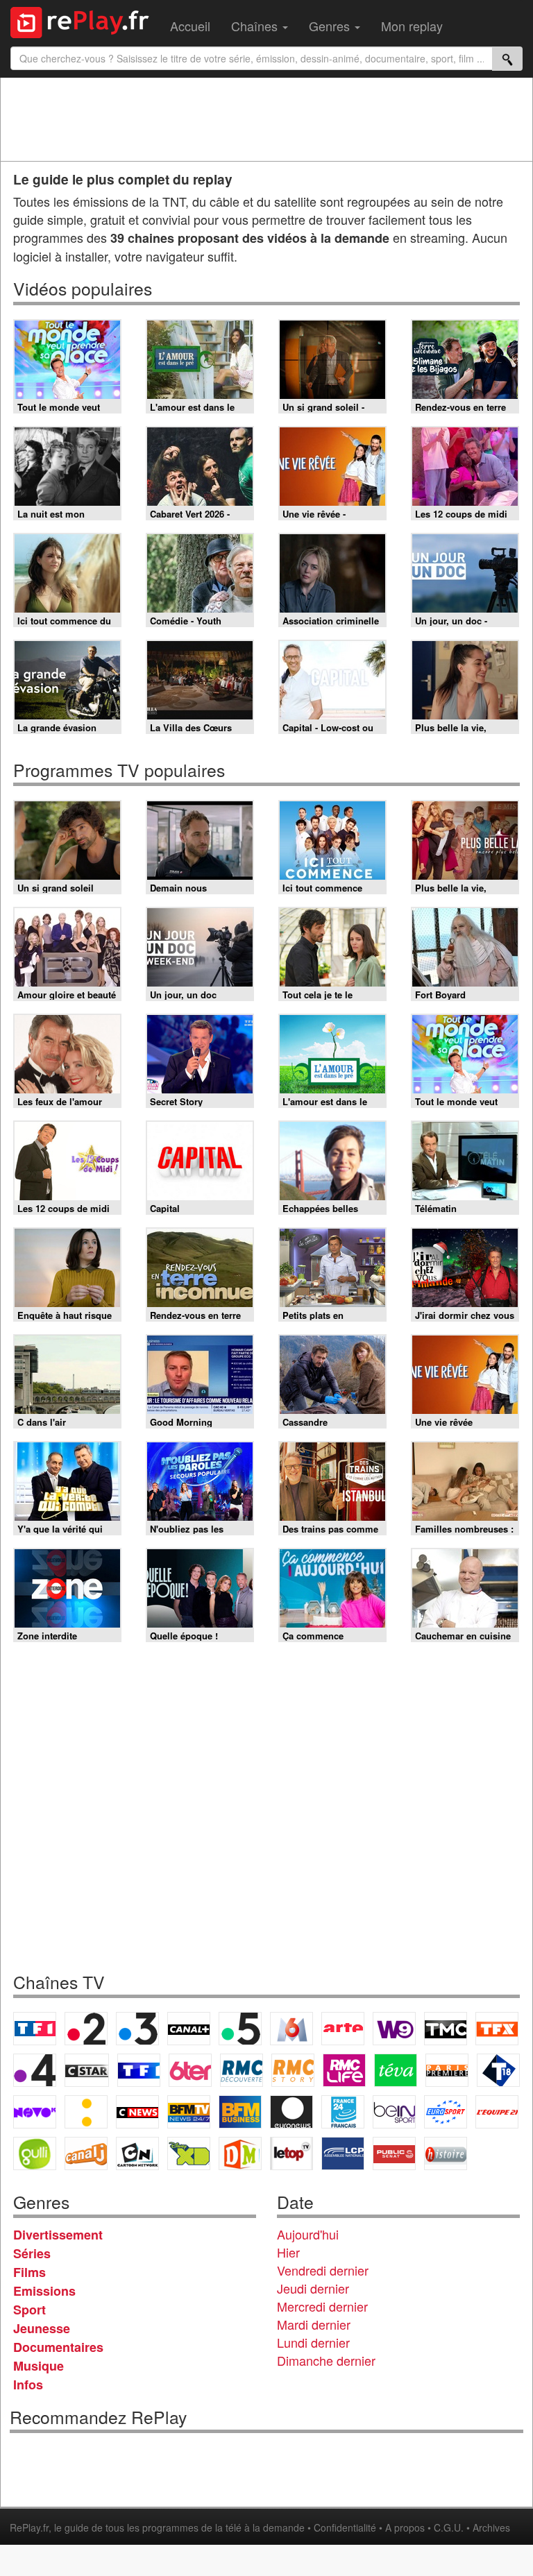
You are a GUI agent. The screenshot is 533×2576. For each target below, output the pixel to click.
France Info (86, 2112)
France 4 (35, 2070)
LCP (343, 2153)
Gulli (35, 2153)
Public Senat (394, 2153)
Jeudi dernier (313, 2288)
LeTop (291, 2153)
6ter (190, 2070)
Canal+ (189, 2029)
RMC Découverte (242, 2070)
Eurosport (446, 2112)
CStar (87, 2070)
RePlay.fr (29, 2527)
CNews (137, 2112)
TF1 (35, 2029)
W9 (394, 2029)
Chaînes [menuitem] (256, 26)
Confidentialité (345, 2527)
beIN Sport (394, 2112)
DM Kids (240, 2153)
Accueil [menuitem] (190, 26)
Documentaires (58, 2347)
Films (29, 2272)
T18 (498, 2070)
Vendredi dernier (323, 2270)
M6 (291, 2029)
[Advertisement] (266, 119)
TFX (497, 2029)
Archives (491, 2527)
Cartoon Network (137, 2153)
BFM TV (189, 2112)
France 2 (86, 2029)
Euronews (291, 2112)
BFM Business (240, 2112)
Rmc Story (293, 2070)
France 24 (343, 2112)
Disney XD (189, 2153)
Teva (396, 2070)
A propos (405, 2527)
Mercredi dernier (322, 2306)
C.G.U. (449, 2527)
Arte (343, 2029)
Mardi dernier (314, 2324)
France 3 (137, 2029)
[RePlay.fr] (85, 21)
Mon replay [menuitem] (412, 26)
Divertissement (58, 2235)
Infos (28, 2385)
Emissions (44, 2291)
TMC (446, 2029)
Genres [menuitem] (331, 26)
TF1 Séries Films (139, 2070)
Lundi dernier (313, 2342)
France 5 (240, 2029)
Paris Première (447, 2070)
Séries (32, 2253)
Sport (29, 2310)
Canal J (86, 2153)
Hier (288, 2252)
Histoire (446, 2153)
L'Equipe (497, 2112)
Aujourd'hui (308, 2234)
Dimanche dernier (326, 2360)
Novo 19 (35, 2112)
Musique (39, 2366)
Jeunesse (42, 2328)
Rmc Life (344, 2070)
